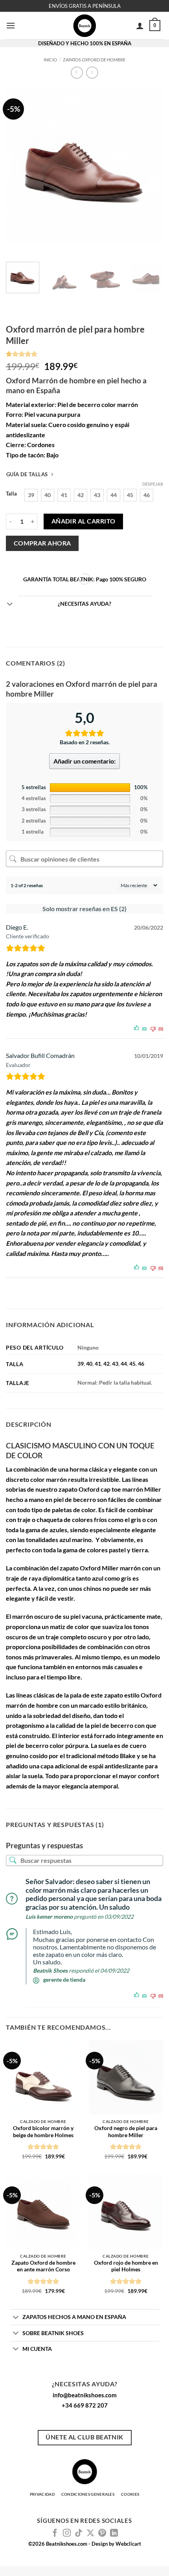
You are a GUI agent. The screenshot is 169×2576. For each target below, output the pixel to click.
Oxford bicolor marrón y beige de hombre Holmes (43, 2132)
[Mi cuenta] (140, 26)
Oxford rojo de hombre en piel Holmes (126, 2266)
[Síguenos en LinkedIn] (114, 2533)
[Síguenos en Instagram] (67, 2533)
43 (115, 1364)
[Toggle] (10, 605)
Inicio (50, 60)
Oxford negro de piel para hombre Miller (126, 2132)
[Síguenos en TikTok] (79, 2533)
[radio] (31, 495)
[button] (11, 25)
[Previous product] (92, 73)
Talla (11, 494)
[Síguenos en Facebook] (55, 2533)
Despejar (153, 484)
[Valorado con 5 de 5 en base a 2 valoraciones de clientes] (84, 354)
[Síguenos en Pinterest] (102, 2533)
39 (81, 1364)
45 (132, 1364)
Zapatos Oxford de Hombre (94, 60)
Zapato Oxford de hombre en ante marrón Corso (43, 2266)
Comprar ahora (42, 543)
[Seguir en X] (90, 2533)
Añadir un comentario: (84, 761)
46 (141, 1364)
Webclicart (128, 2544)
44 (124, 1364)
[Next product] (77, 73)
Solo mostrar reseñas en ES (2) (84, 909)
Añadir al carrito (84, 521)
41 (98, 1364)
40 (89, 1364)
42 (107, 1364)
